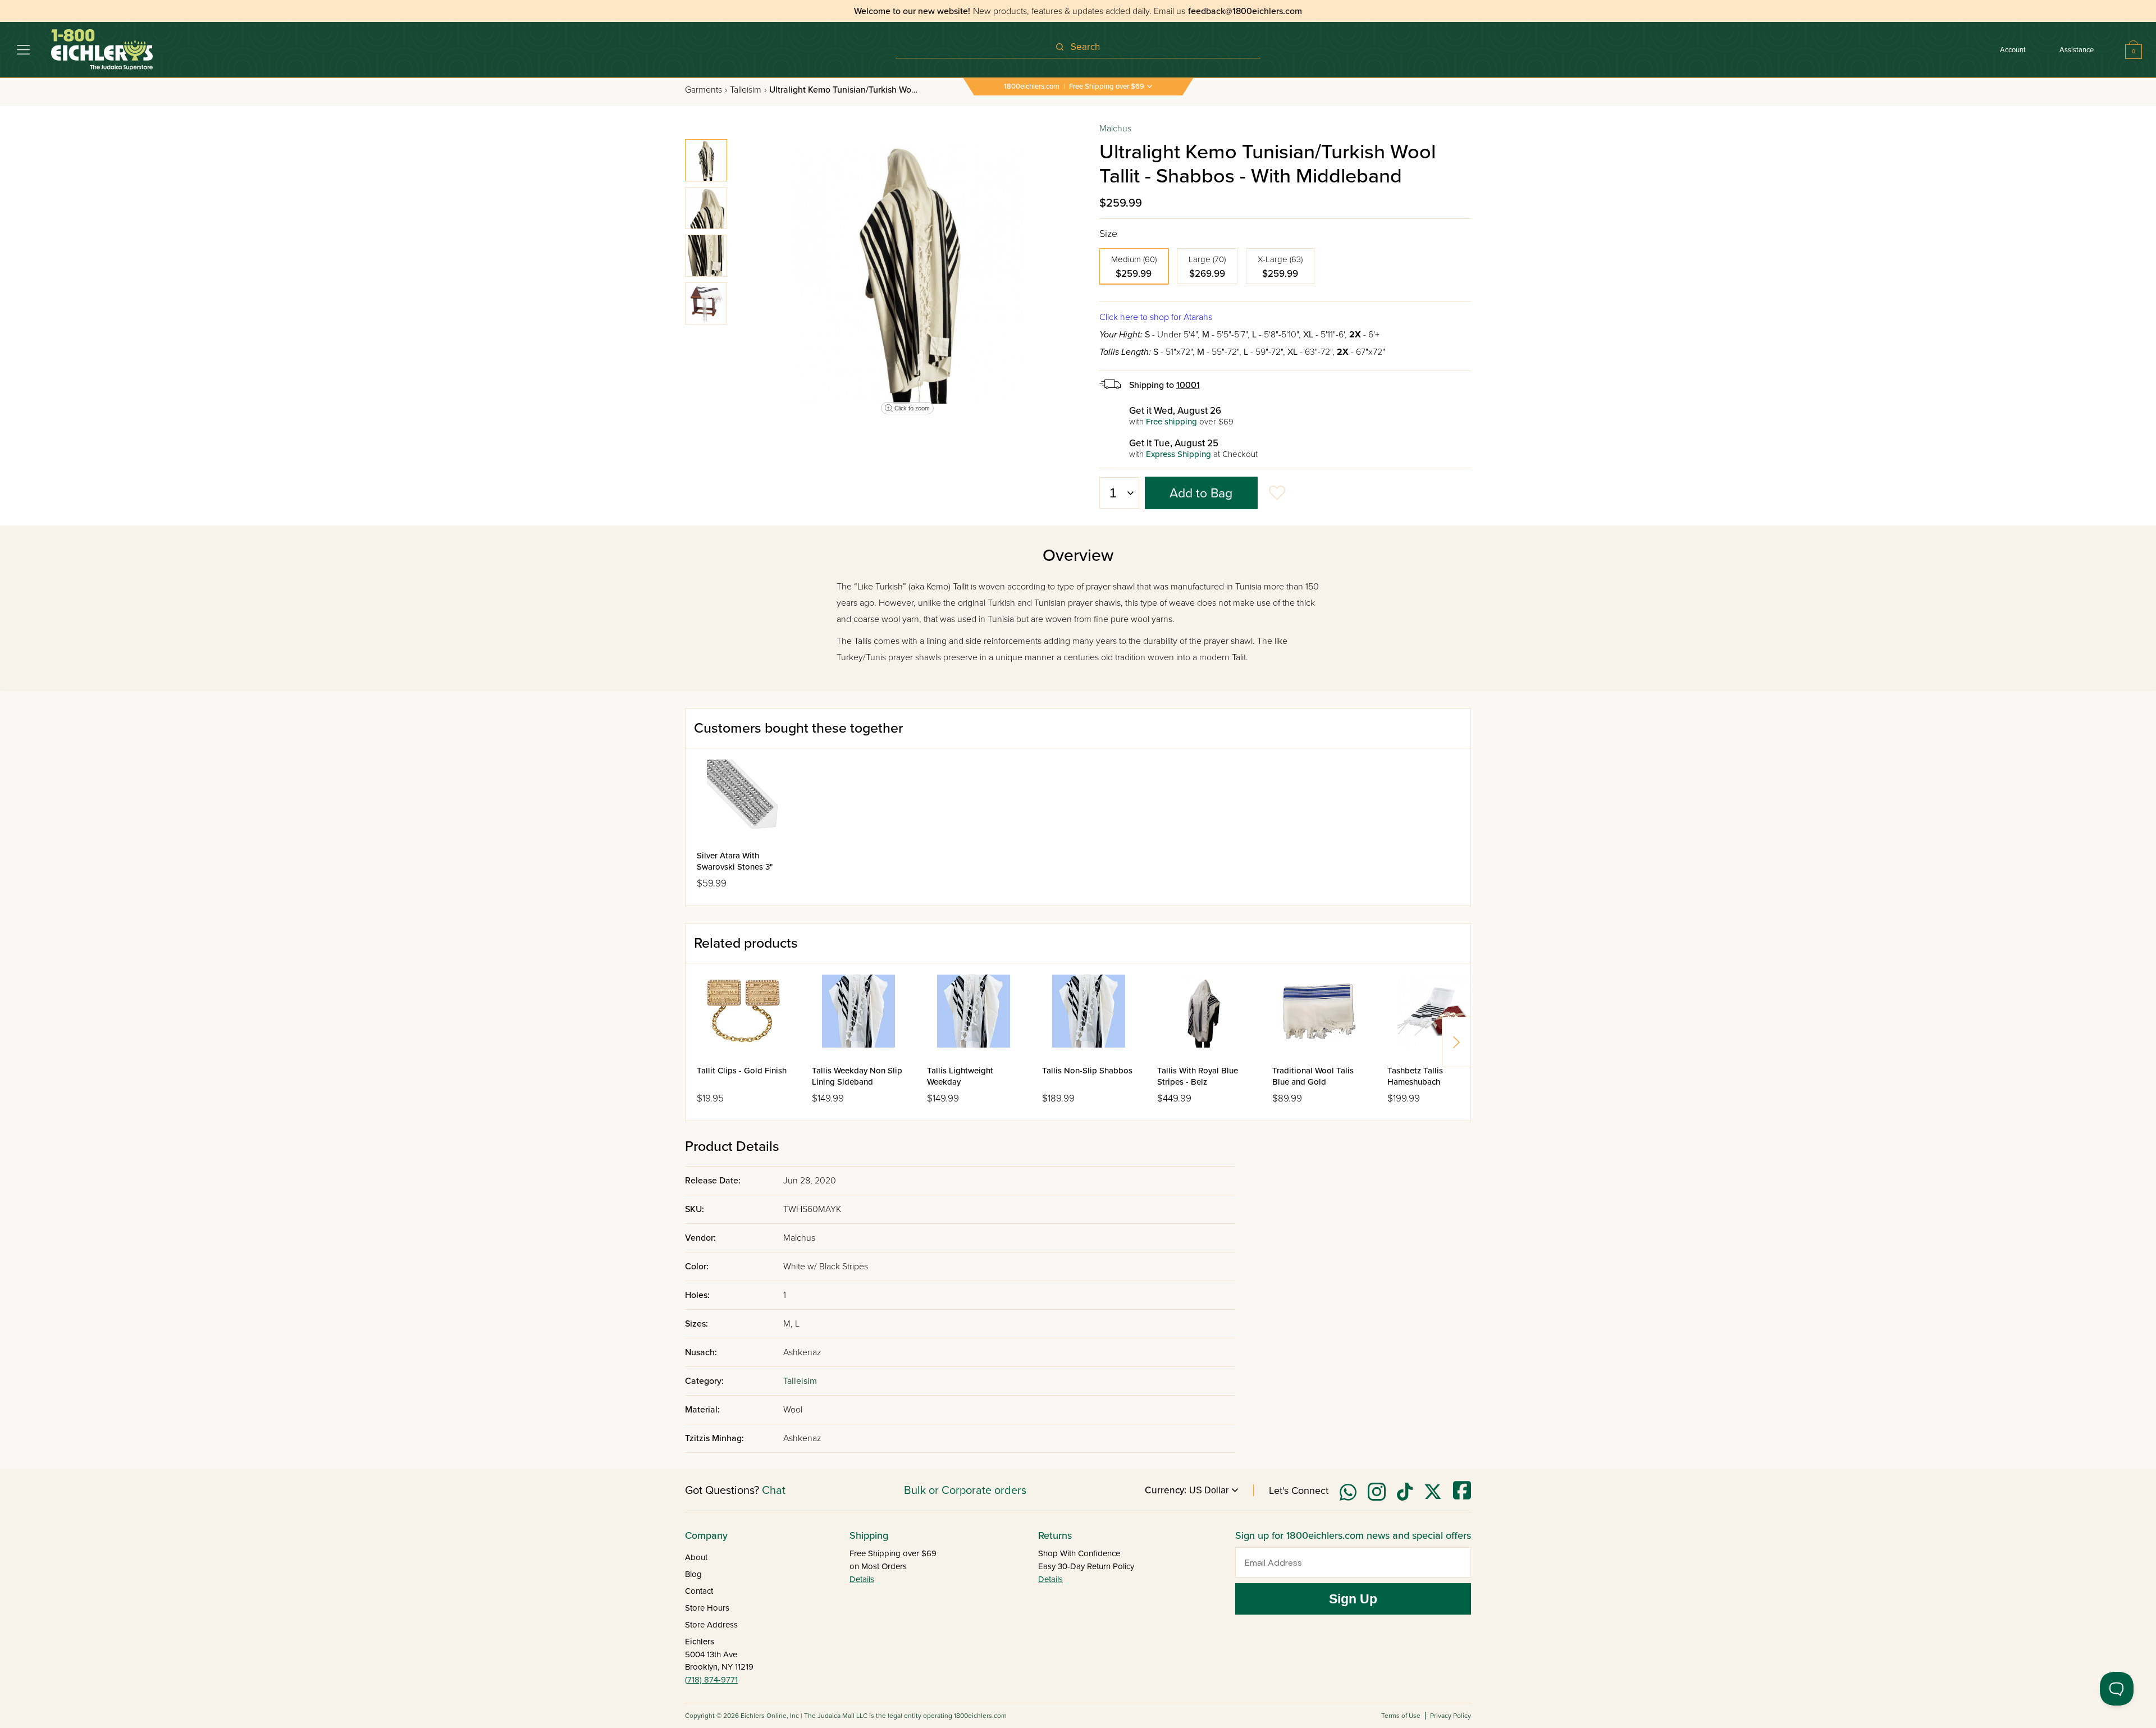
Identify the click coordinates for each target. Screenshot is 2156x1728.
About (696, 1557)
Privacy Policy (1451, 1716)
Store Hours (707, 1608)
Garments (706, 90)
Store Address (711, 1625)
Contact (699, 1591)
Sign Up (1353, 1599)
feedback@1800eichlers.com (1245, 11)
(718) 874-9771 (711, 1680)
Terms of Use (1401, 1716)
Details (862, 1579)
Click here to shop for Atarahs (1156, 317)
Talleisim (748, 90)
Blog (693, 1574)
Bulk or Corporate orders (965, 1491)
